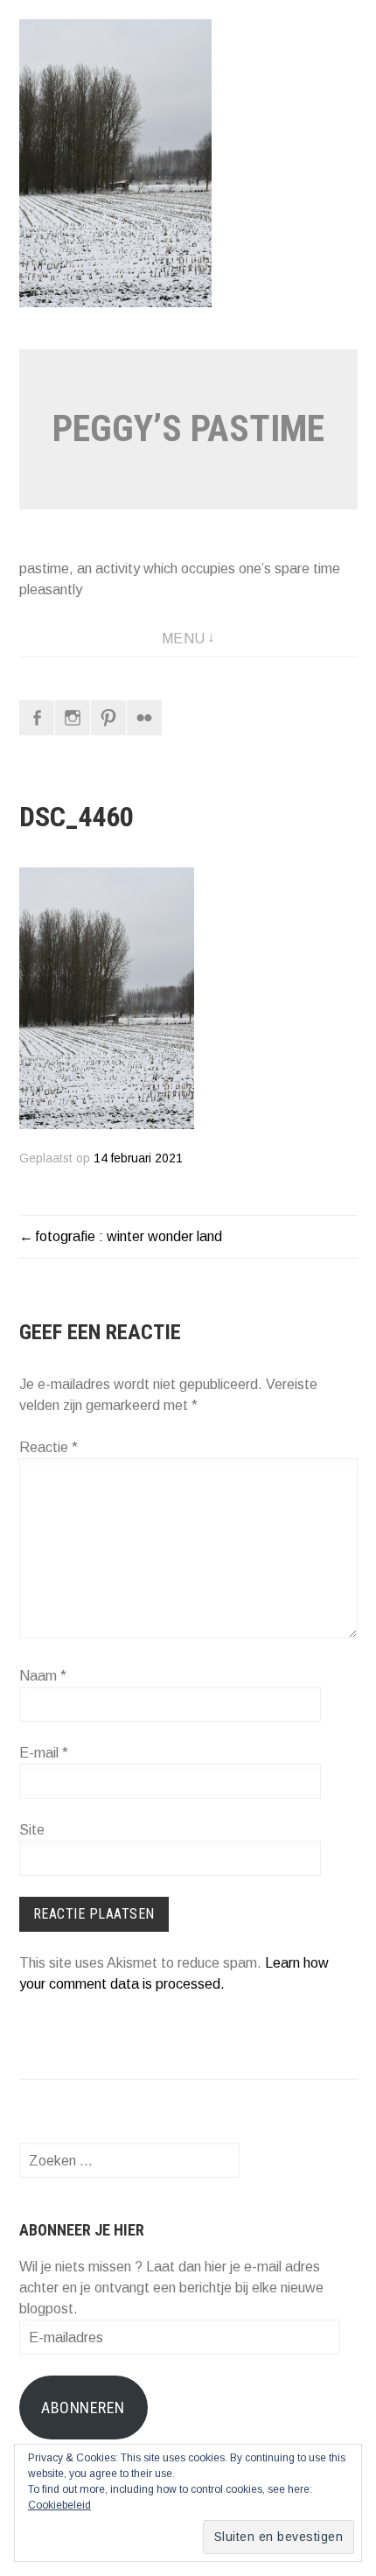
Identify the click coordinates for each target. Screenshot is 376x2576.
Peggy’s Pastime (188, 428)
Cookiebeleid (59, 2505)
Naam (43, 1676)
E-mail (44, 1753)
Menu (184, 639)
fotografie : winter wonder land (129, 1236)
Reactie (49, 1447)
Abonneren (83, 2408)
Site (32, 1830)
